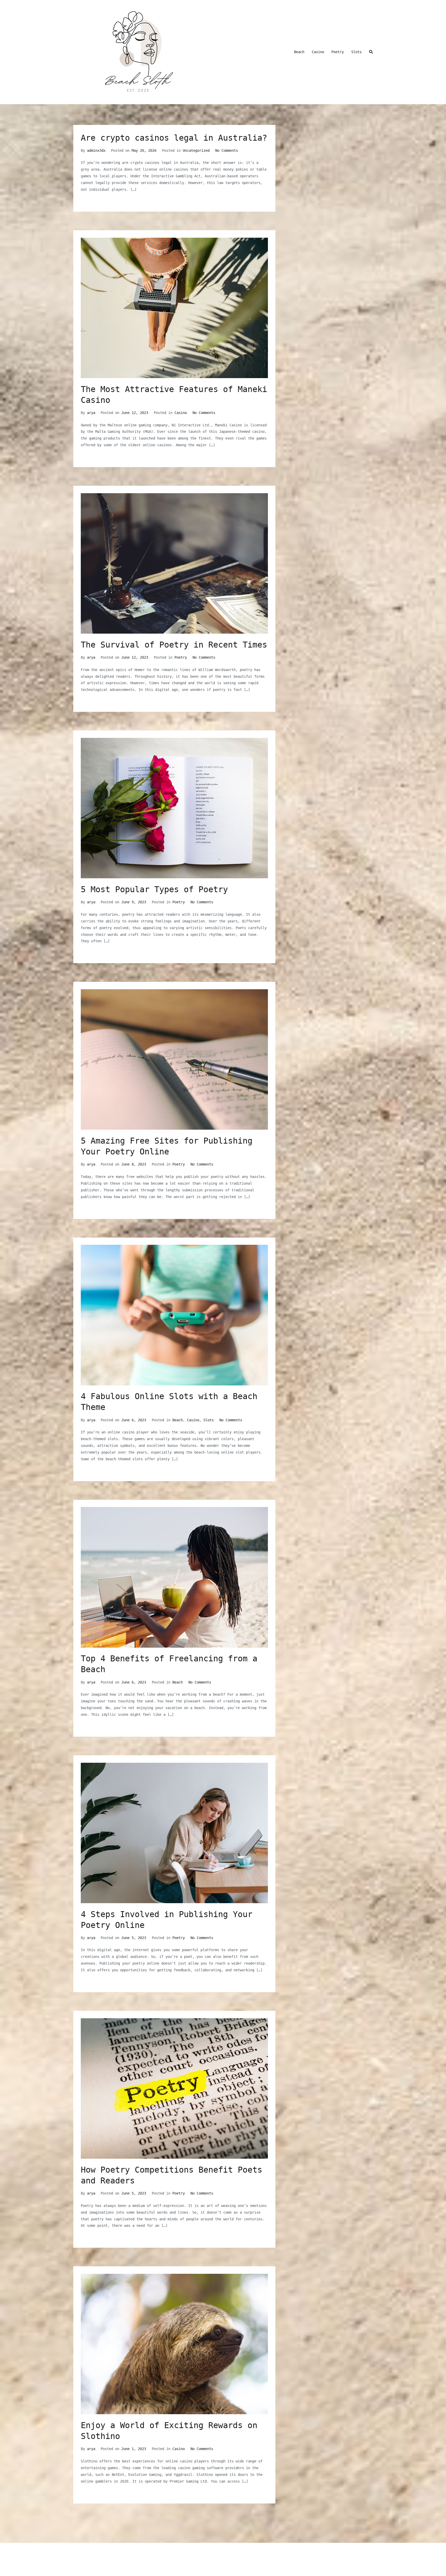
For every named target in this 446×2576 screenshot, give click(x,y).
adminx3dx (96, 150)
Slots (356, 52)
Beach (299, 52)
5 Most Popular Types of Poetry (154, 889)
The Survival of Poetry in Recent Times (174, 645)
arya (91, 413)
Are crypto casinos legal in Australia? (174, 138)
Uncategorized (196, 150)
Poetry (338, 52)
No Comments (227, 150)
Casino (318, 52)
